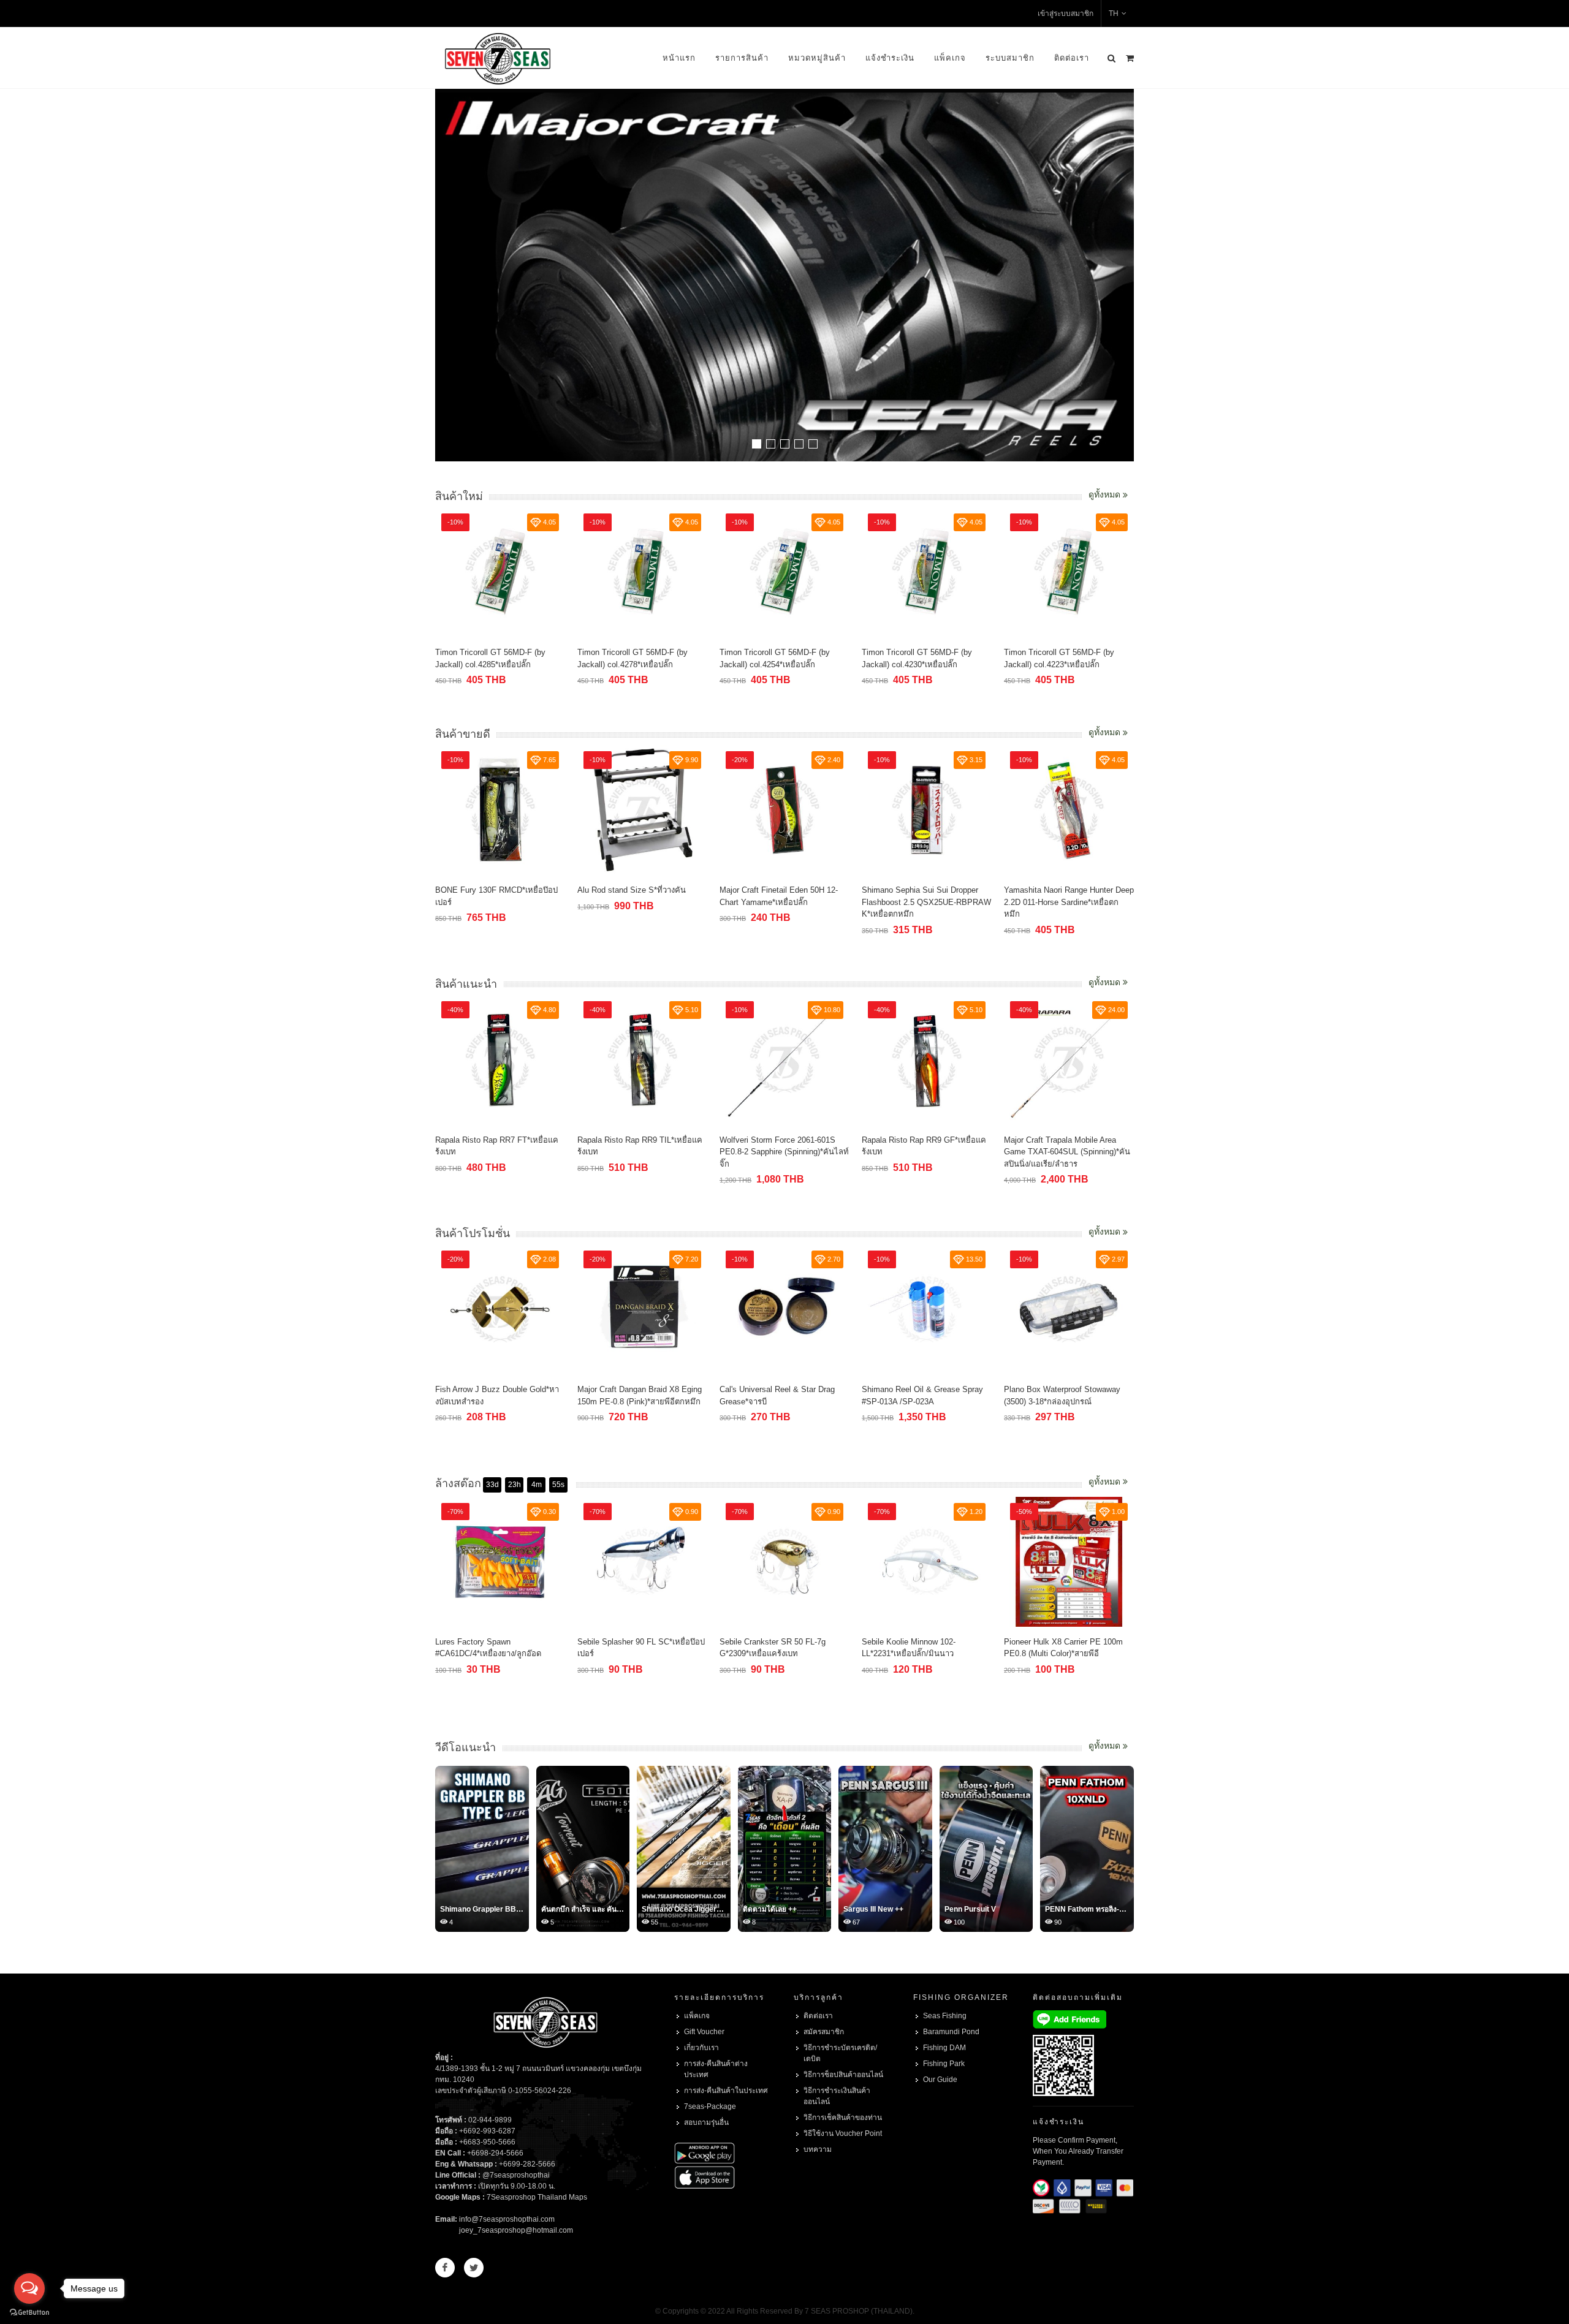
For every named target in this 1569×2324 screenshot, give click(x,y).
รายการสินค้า (742, 58)
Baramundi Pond (951, 2032)
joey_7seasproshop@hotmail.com (516, 2230)
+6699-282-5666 (527, 2164)
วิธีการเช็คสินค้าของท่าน (843, 2118)
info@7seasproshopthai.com (507, 2219)
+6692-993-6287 (487, 2131)
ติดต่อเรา (1072, 58)
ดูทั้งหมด (1106, 494)
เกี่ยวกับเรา (701, 2048)
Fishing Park (944, 2064)
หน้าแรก (679, 58)
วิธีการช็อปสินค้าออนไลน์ (843, 2075)
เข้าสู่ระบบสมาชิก (1066, 13)
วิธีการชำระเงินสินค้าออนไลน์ (837, 2096)
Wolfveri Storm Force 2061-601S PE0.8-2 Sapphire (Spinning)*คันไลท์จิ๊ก (784, 1152)
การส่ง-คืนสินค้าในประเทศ (726, 2091)
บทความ (818, 2149)
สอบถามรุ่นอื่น (706, 2122)
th (1114, 13)
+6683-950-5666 (487, 2142)
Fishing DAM (944, 2048)
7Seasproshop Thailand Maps (537, 2197)
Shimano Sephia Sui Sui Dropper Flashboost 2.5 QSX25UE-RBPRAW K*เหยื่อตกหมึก (926, 902)
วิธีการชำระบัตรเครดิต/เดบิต (840, 2053)
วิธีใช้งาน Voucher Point (843, 2133)
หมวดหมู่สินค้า (817, 58)
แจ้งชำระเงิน (890, 58)
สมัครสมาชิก (824, 2032)
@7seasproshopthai (516, 2175)
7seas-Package (710, 2106)
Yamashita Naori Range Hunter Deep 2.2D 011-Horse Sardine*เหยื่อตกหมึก (1069, 902)
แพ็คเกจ (950, 58)
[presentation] (1123, 276)
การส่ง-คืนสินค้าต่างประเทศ (716, 2069)
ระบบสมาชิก (1010, 58)
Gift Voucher (704, 2032)
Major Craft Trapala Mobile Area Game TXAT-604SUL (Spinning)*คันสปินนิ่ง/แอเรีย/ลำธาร (1067, 1152)
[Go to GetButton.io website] (29, 2312)
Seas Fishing (945, 2016)
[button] (757, 444)
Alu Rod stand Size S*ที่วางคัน (632, 890)
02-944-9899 (490, 2120)
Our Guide (940, 2080)
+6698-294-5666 (495, 2153)
